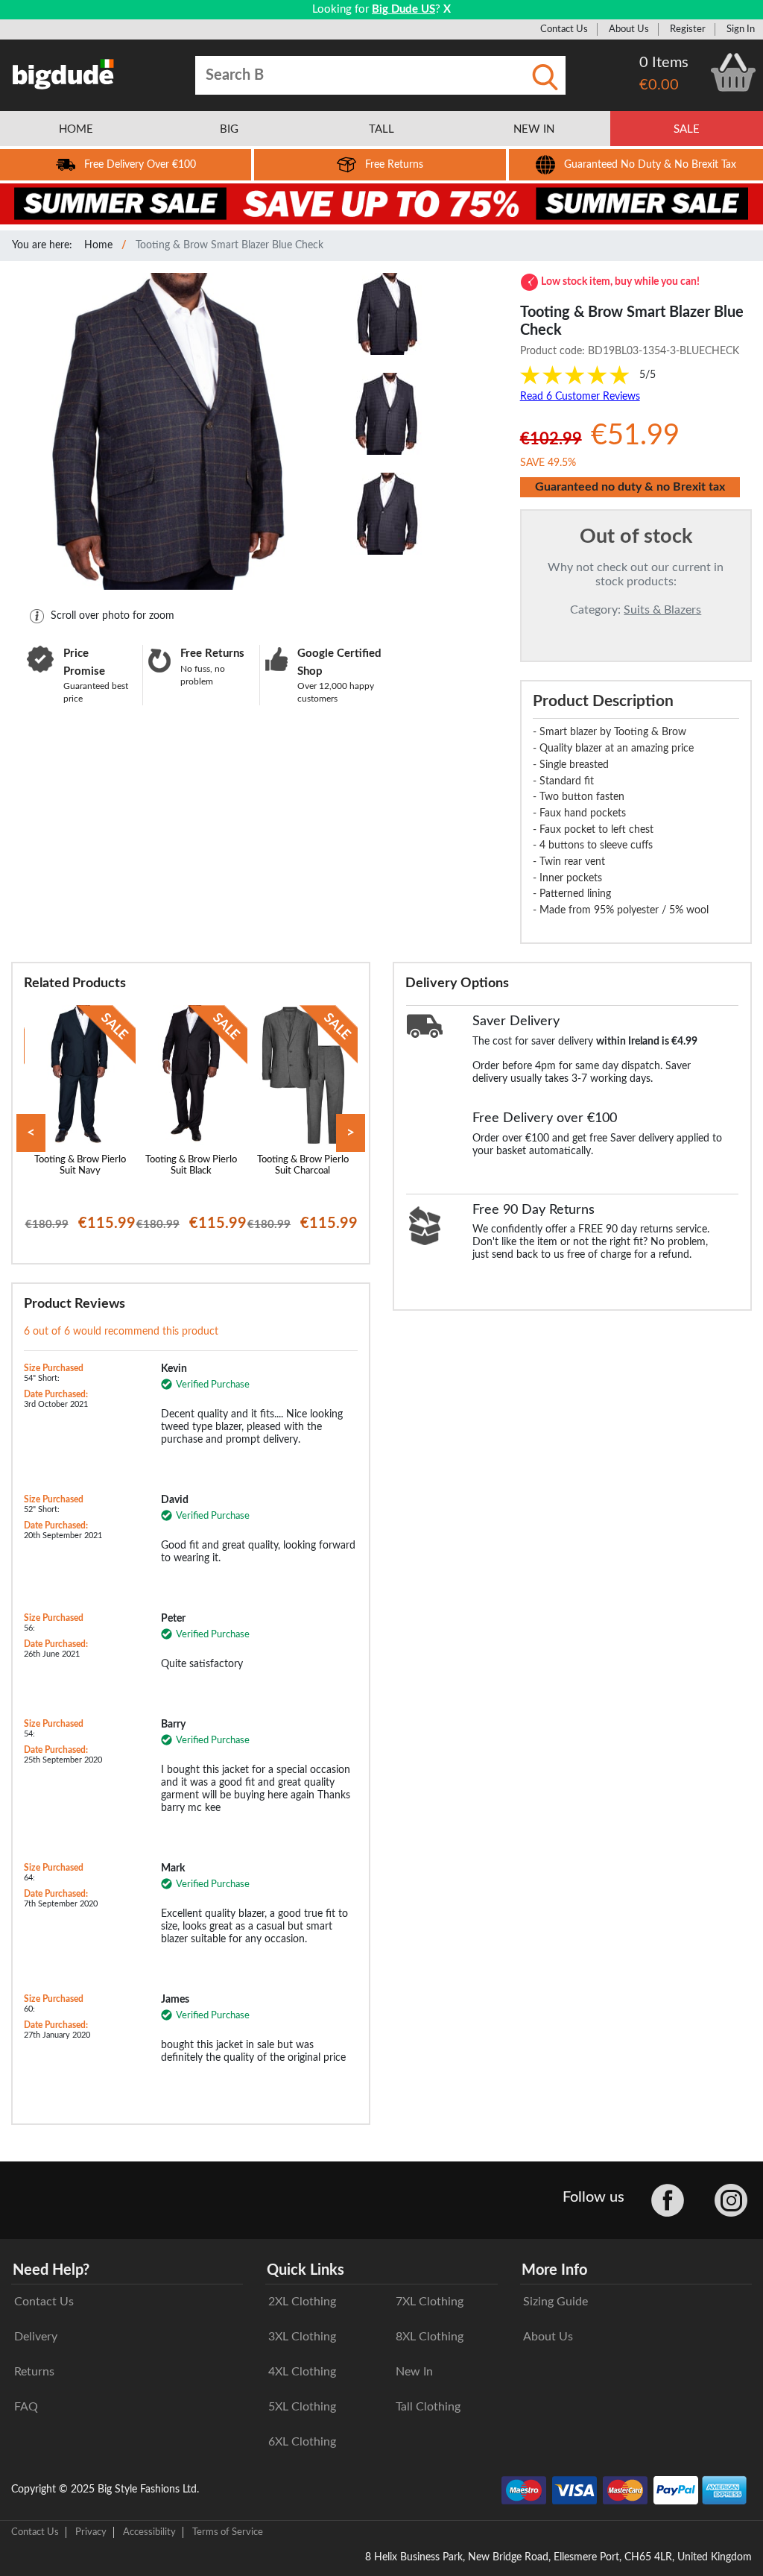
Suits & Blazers (662, 610)
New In (414, 2372)
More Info (554, 2270)
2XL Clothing (302, 2302)
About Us (629, 29)
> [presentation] (351, 1133)
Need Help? (51, 2270)
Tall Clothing (428, 2407)
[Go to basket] (733, 72)
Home (98, 245)
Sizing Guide (555, 2302)
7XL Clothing (430, 2302)
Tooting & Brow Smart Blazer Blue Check (229, 245)
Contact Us (564, 29)
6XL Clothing (302, 2442)
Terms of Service (228, 2532)
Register (688, 29)
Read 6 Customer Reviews (580, 397)
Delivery (36, 2337)
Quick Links (305, 2270)
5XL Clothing (302, 2407)
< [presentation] (31, 1133)
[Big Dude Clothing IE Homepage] (63, 74)
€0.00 (659, 85)
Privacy (91, 2532)
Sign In (741, 29)
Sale (687, 129)
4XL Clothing (302, 2372)
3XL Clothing (302, 2337)
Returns (34, 2372)
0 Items (664, 63)
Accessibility (149, 2532)
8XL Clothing (430, 2337)
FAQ (26, 2407)
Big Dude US (403, 9)
